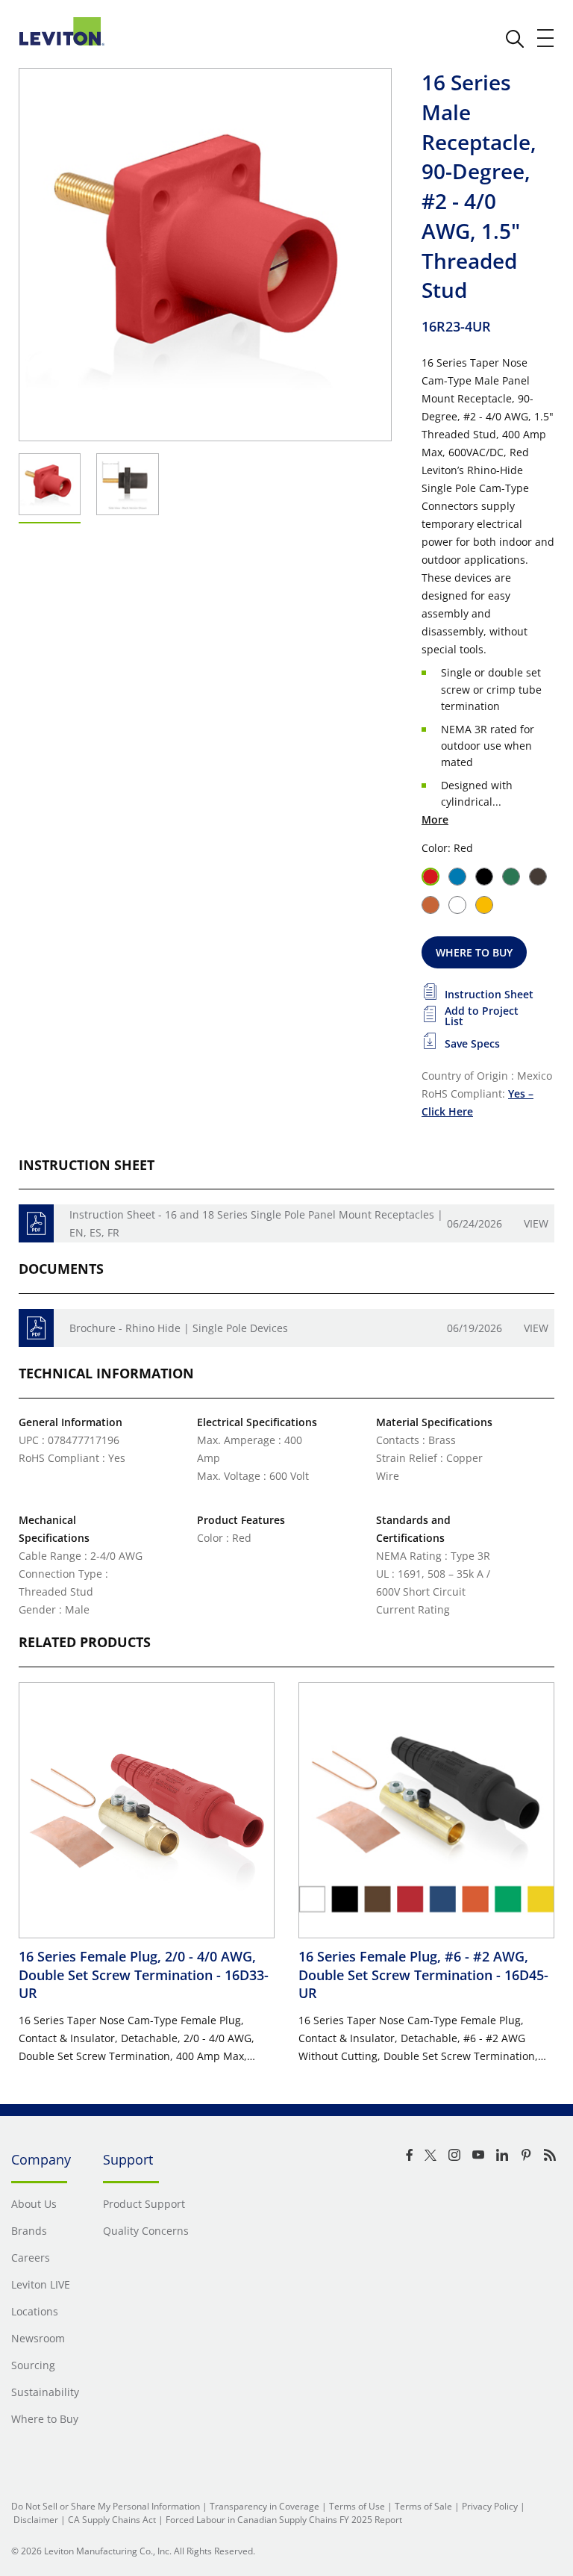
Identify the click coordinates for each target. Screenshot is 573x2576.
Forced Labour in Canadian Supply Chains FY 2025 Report (284, 2520)
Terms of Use (357, 2506)
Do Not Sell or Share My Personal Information (106, 2506)
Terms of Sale (423, 2506)
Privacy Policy (490, 2506)
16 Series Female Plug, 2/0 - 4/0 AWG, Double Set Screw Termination (144, 1975)
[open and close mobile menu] (546, 38)
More (435, 819)
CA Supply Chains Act (112, 2520)
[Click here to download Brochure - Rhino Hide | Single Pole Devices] (36, 1328)
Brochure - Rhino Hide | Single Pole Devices (179, 1328)
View (536, 1223)
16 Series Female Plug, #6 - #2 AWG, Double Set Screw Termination (423, 1975)
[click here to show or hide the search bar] (515, 39)
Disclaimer (36, 2520)
